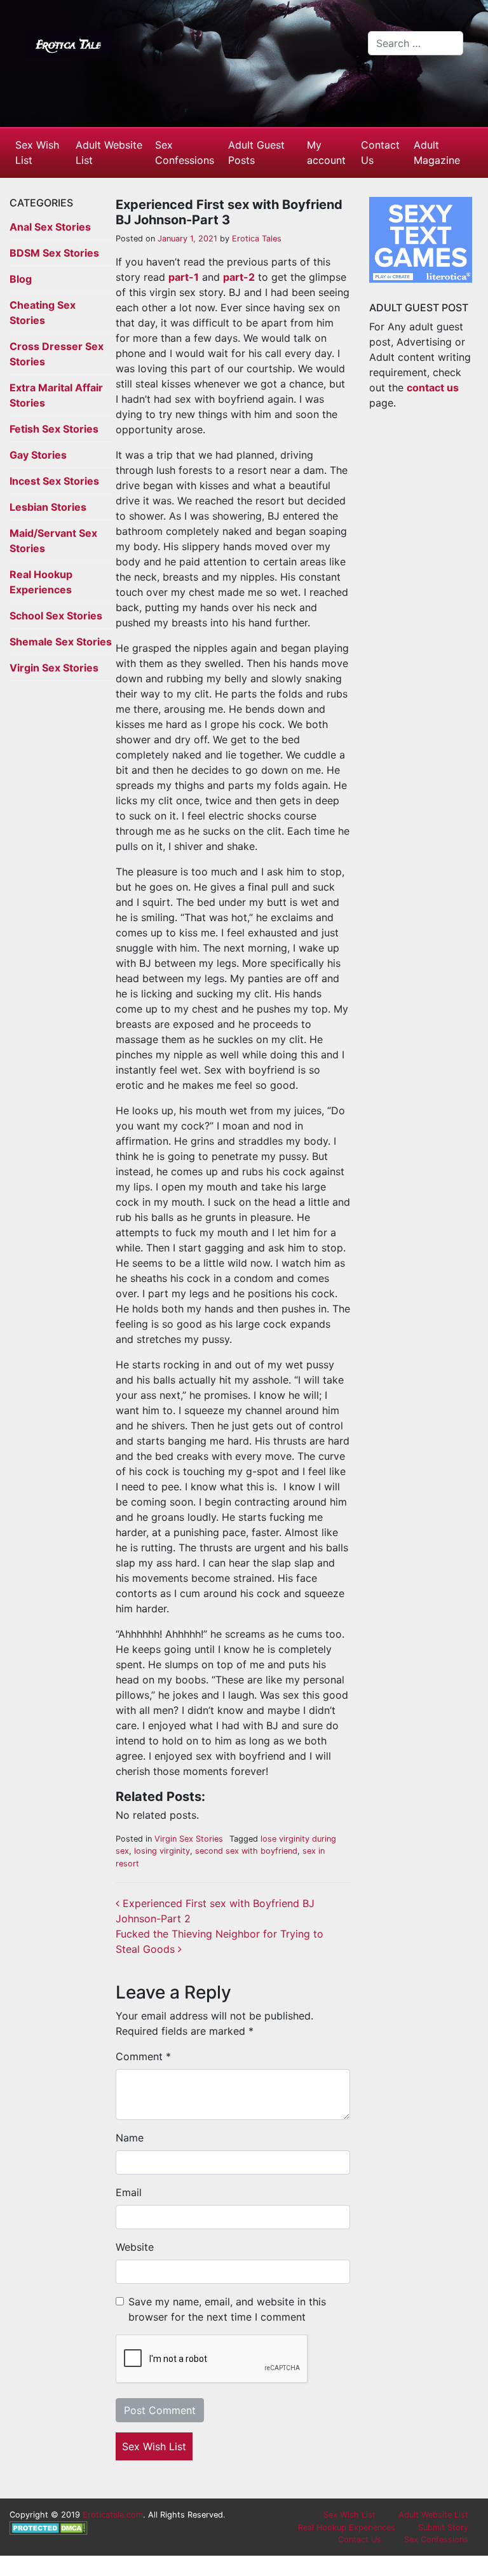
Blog (21, 279)
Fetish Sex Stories (54, 429)
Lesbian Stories (48, 507)
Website (135, 2247)
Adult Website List (109, 152)
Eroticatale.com (113, 2515)
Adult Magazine (437, 152)
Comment (143, 2056)
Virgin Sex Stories (54, 668)
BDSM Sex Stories (54, 253)
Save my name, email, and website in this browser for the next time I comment (227, 2309)
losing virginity (162, 1851)
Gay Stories (38, 455)
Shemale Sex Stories (61, 642)
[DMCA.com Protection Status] (49, 2527)
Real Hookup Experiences (347, 2527)
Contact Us (380, 152)
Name (130, 2138)
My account (326, 152)
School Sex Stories (56, 616)
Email (129, 2192)
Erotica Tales (255, 239)
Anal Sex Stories (50, 227)
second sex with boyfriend (246, 1851)
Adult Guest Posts (256, 152)
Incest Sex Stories (54, 481)
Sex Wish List (37, 152)
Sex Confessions (185, 152)
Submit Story (443, 2527)
